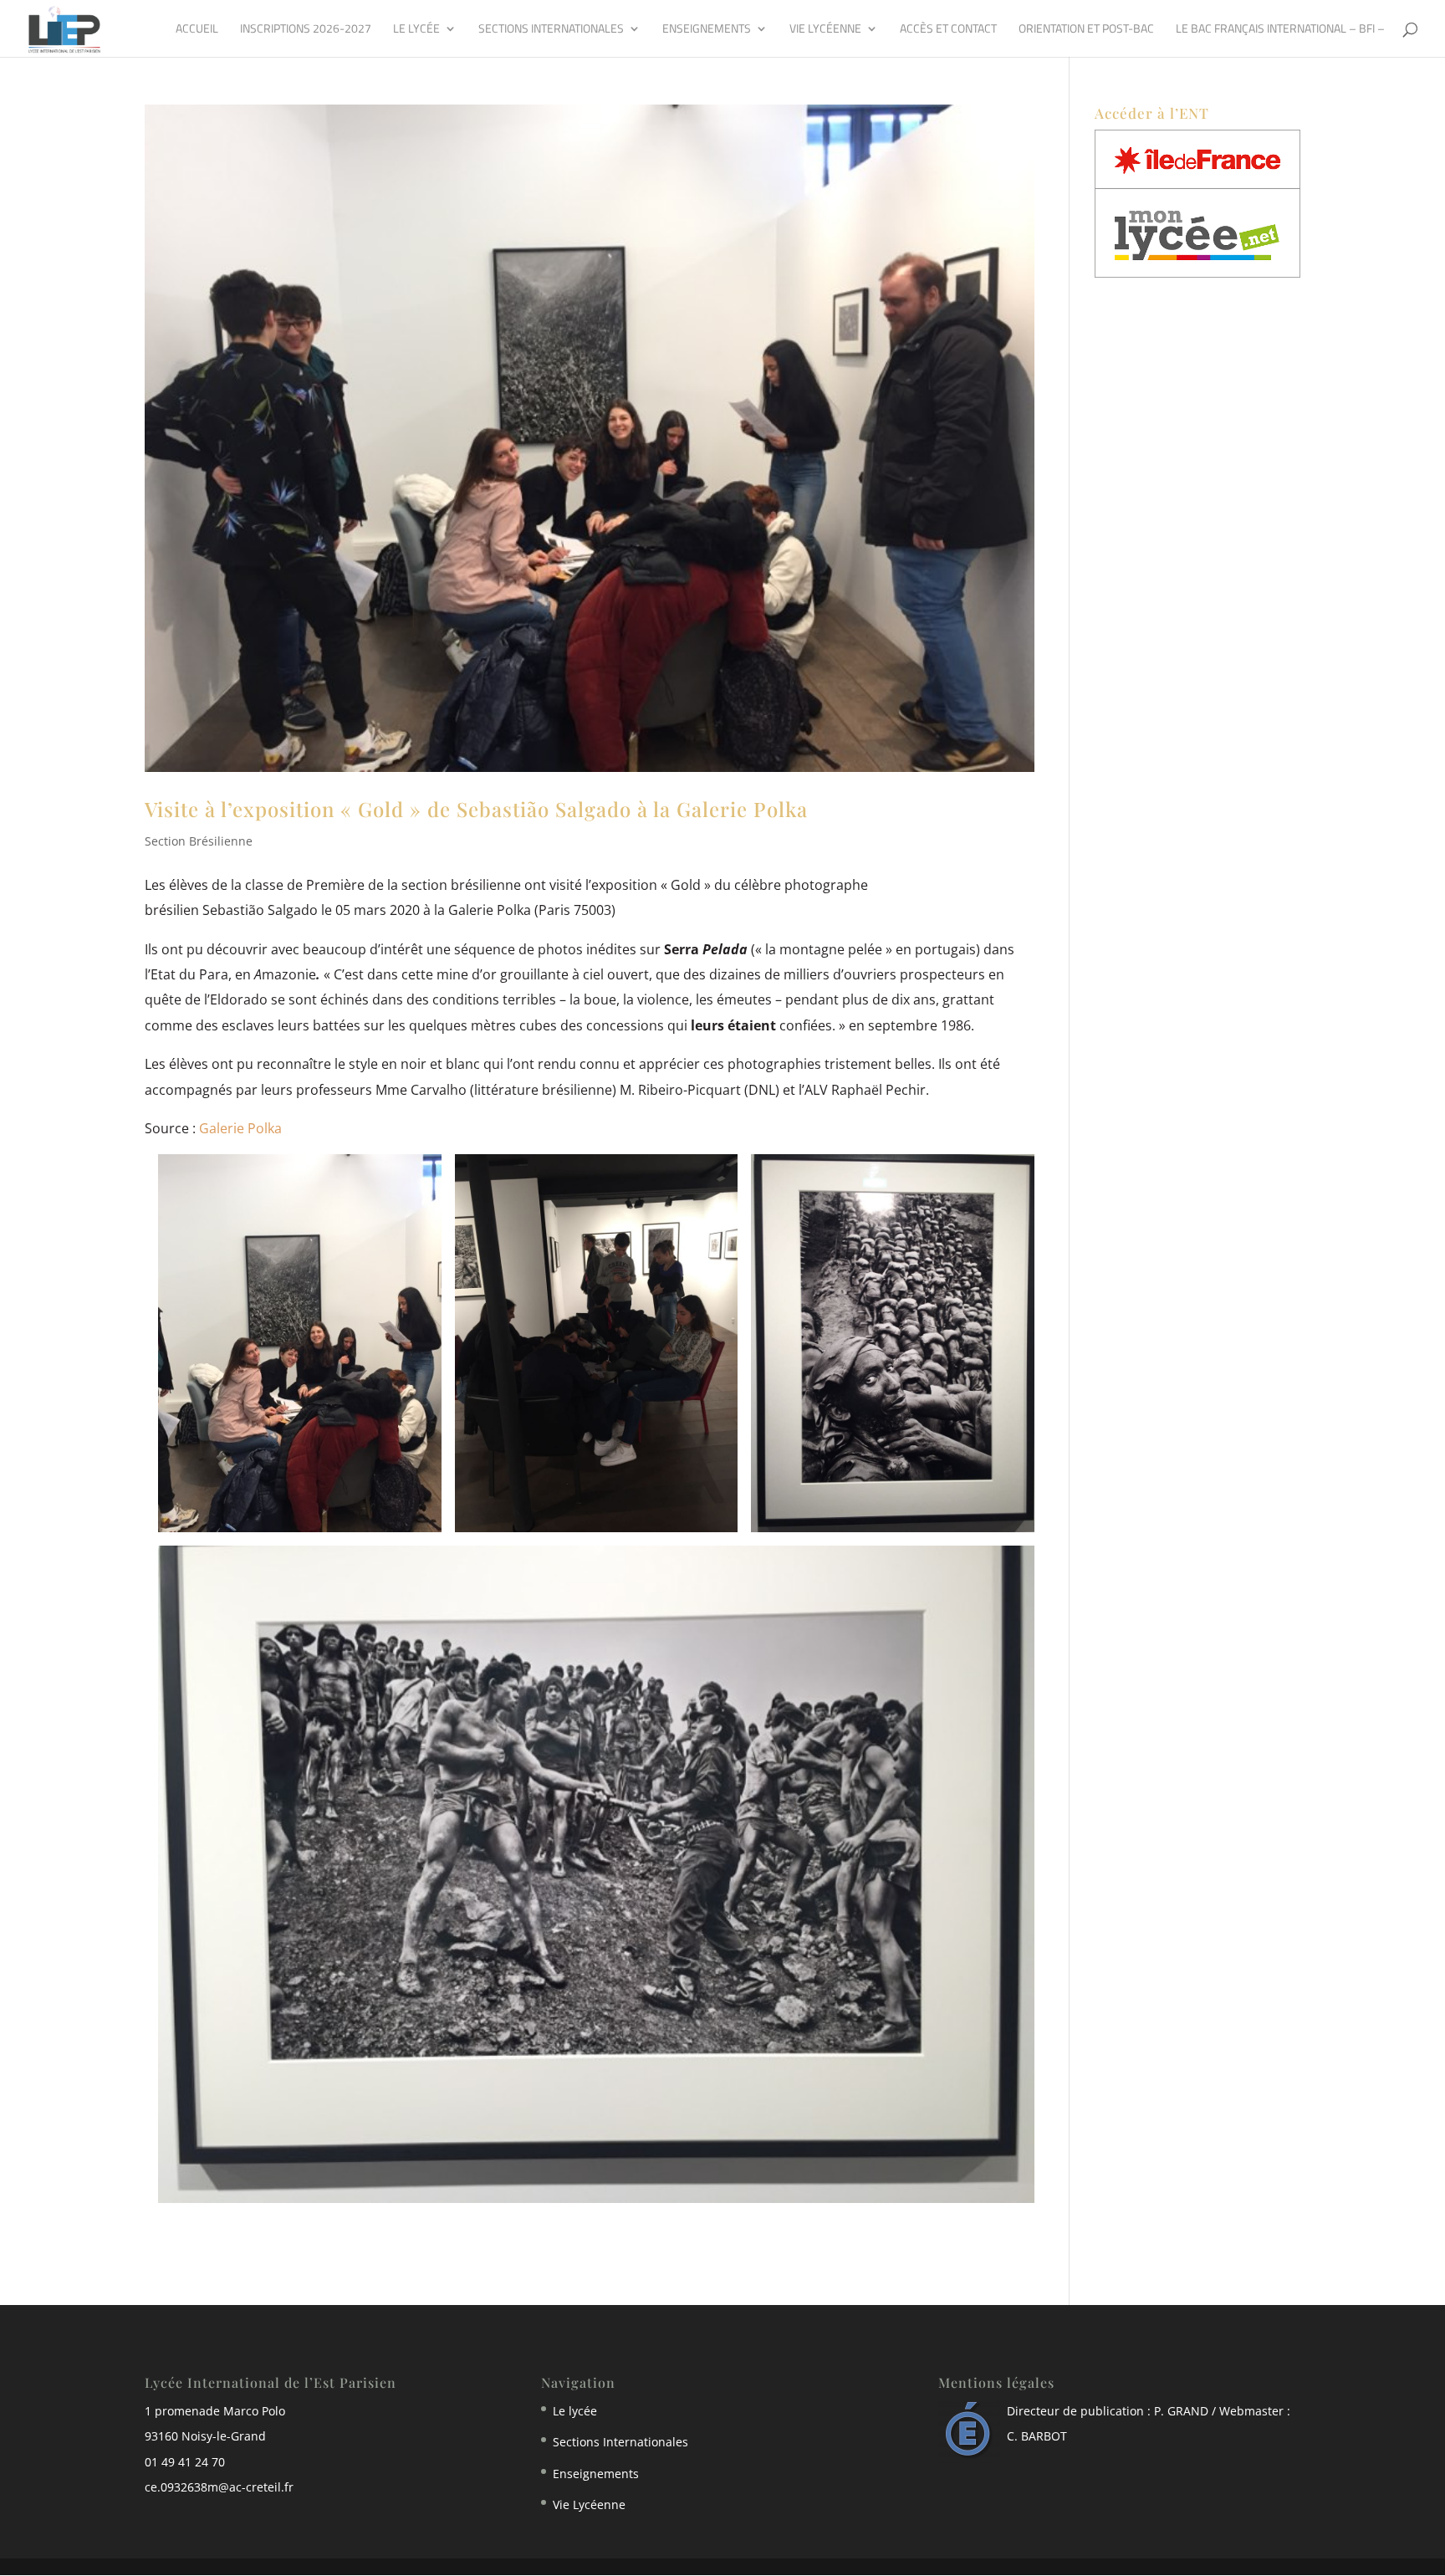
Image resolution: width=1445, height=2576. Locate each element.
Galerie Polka (240, 1128)
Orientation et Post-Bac (1086, 30)
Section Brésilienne (199, 841)
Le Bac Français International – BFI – (1280, 30)
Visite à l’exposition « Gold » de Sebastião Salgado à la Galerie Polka (476, 809)
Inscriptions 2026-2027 (306, 30)
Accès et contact (948, 30)
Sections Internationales (551, 30)
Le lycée (416, 30)
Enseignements (707, 30)
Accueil (197, 30)
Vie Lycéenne (825, 30)
